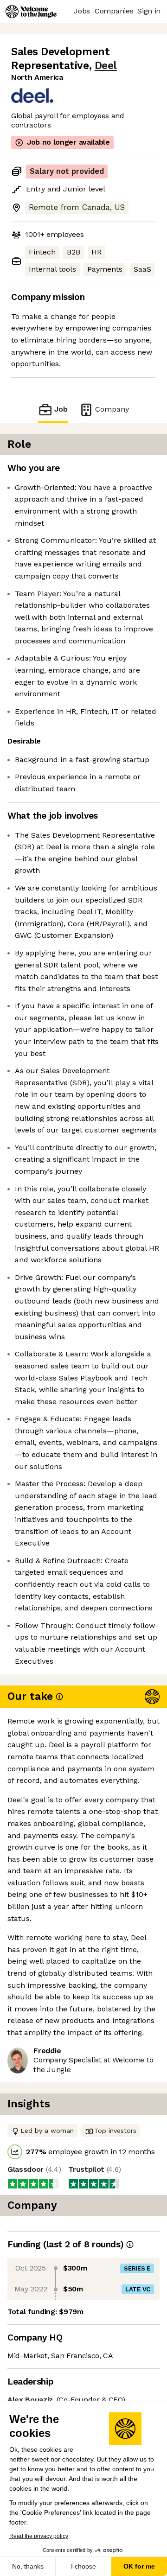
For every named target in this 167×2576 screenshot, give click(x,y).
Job (61, 409)
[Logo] (31, 12)
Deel (106, 66)
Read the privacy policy (39, 2536)
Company (112, 409)
